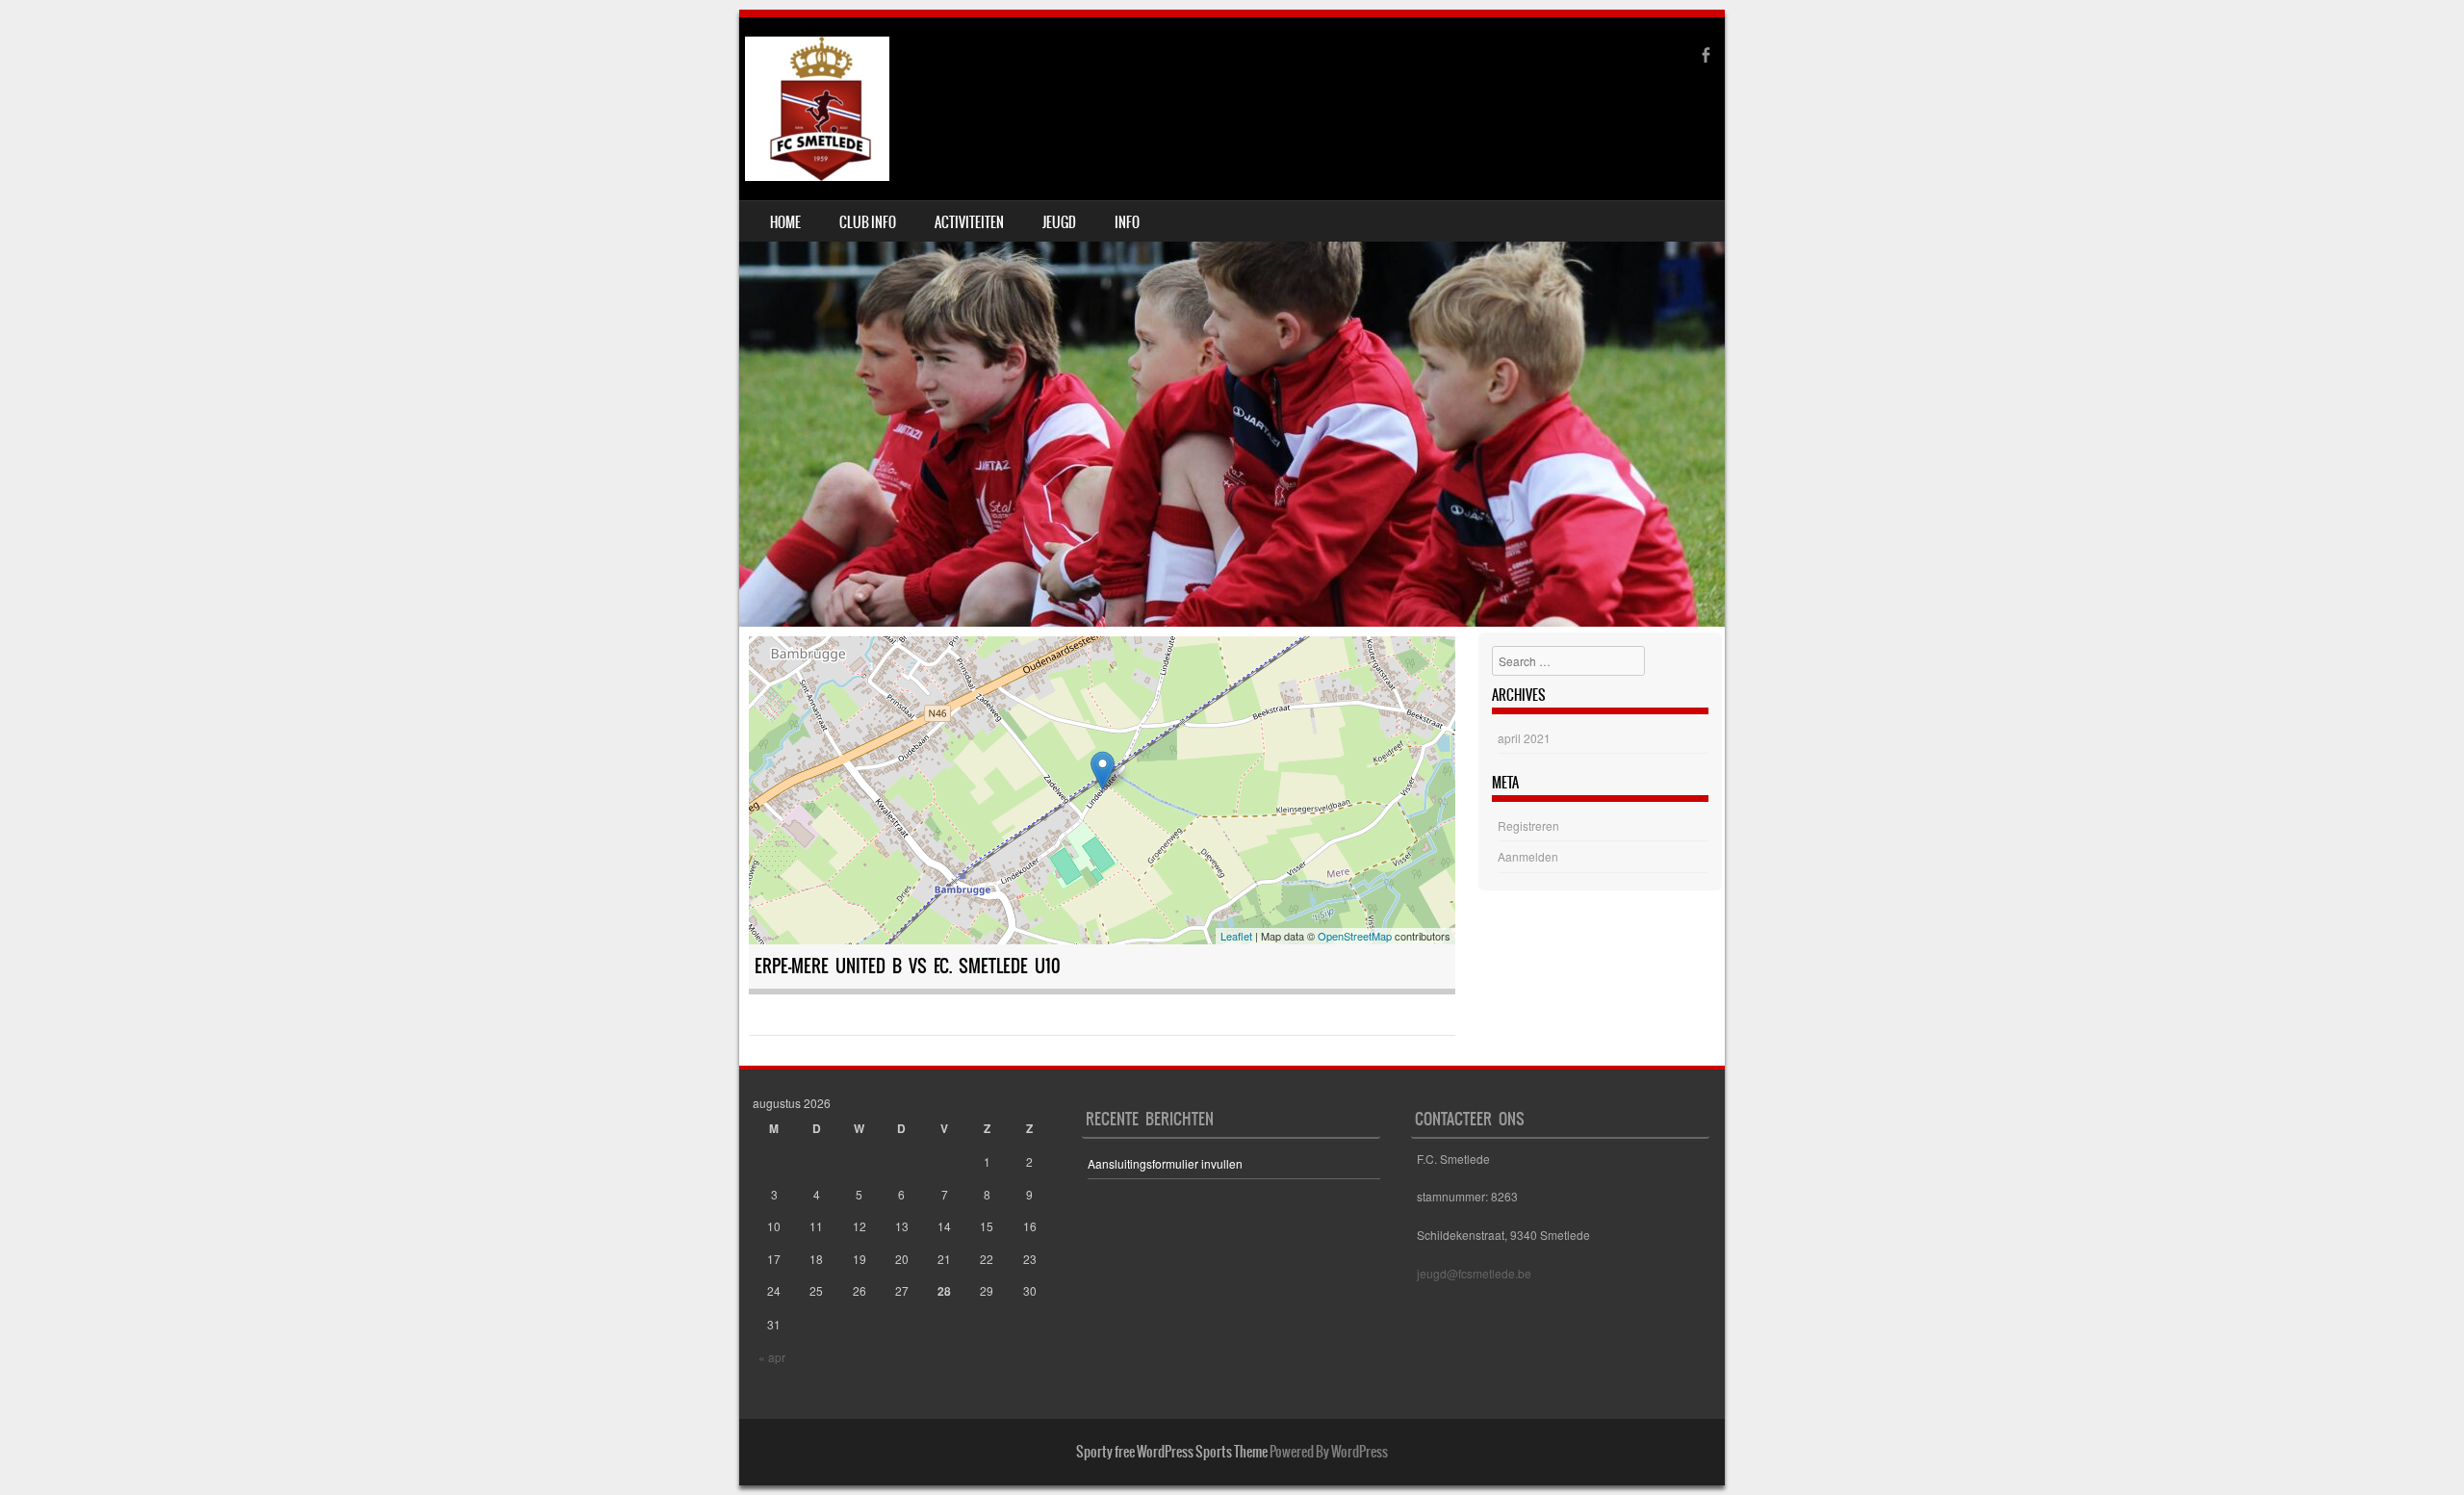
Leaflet (1236, 936)
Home (785, 222)
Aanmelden (1528, 856)
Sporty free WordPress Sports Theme (1172, 1452)
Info (1127, 222)
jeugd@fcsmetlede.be (1474, 1273)
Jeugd (1059, 222)
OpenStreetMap (1355, 936)
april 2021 (1524, 738)
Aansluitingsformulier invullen (1165, 1163)
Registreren (1528, 825)
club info (868, 222)
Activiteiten (969, 222)
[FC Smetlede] (817, 109)
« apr (772, 1357)
